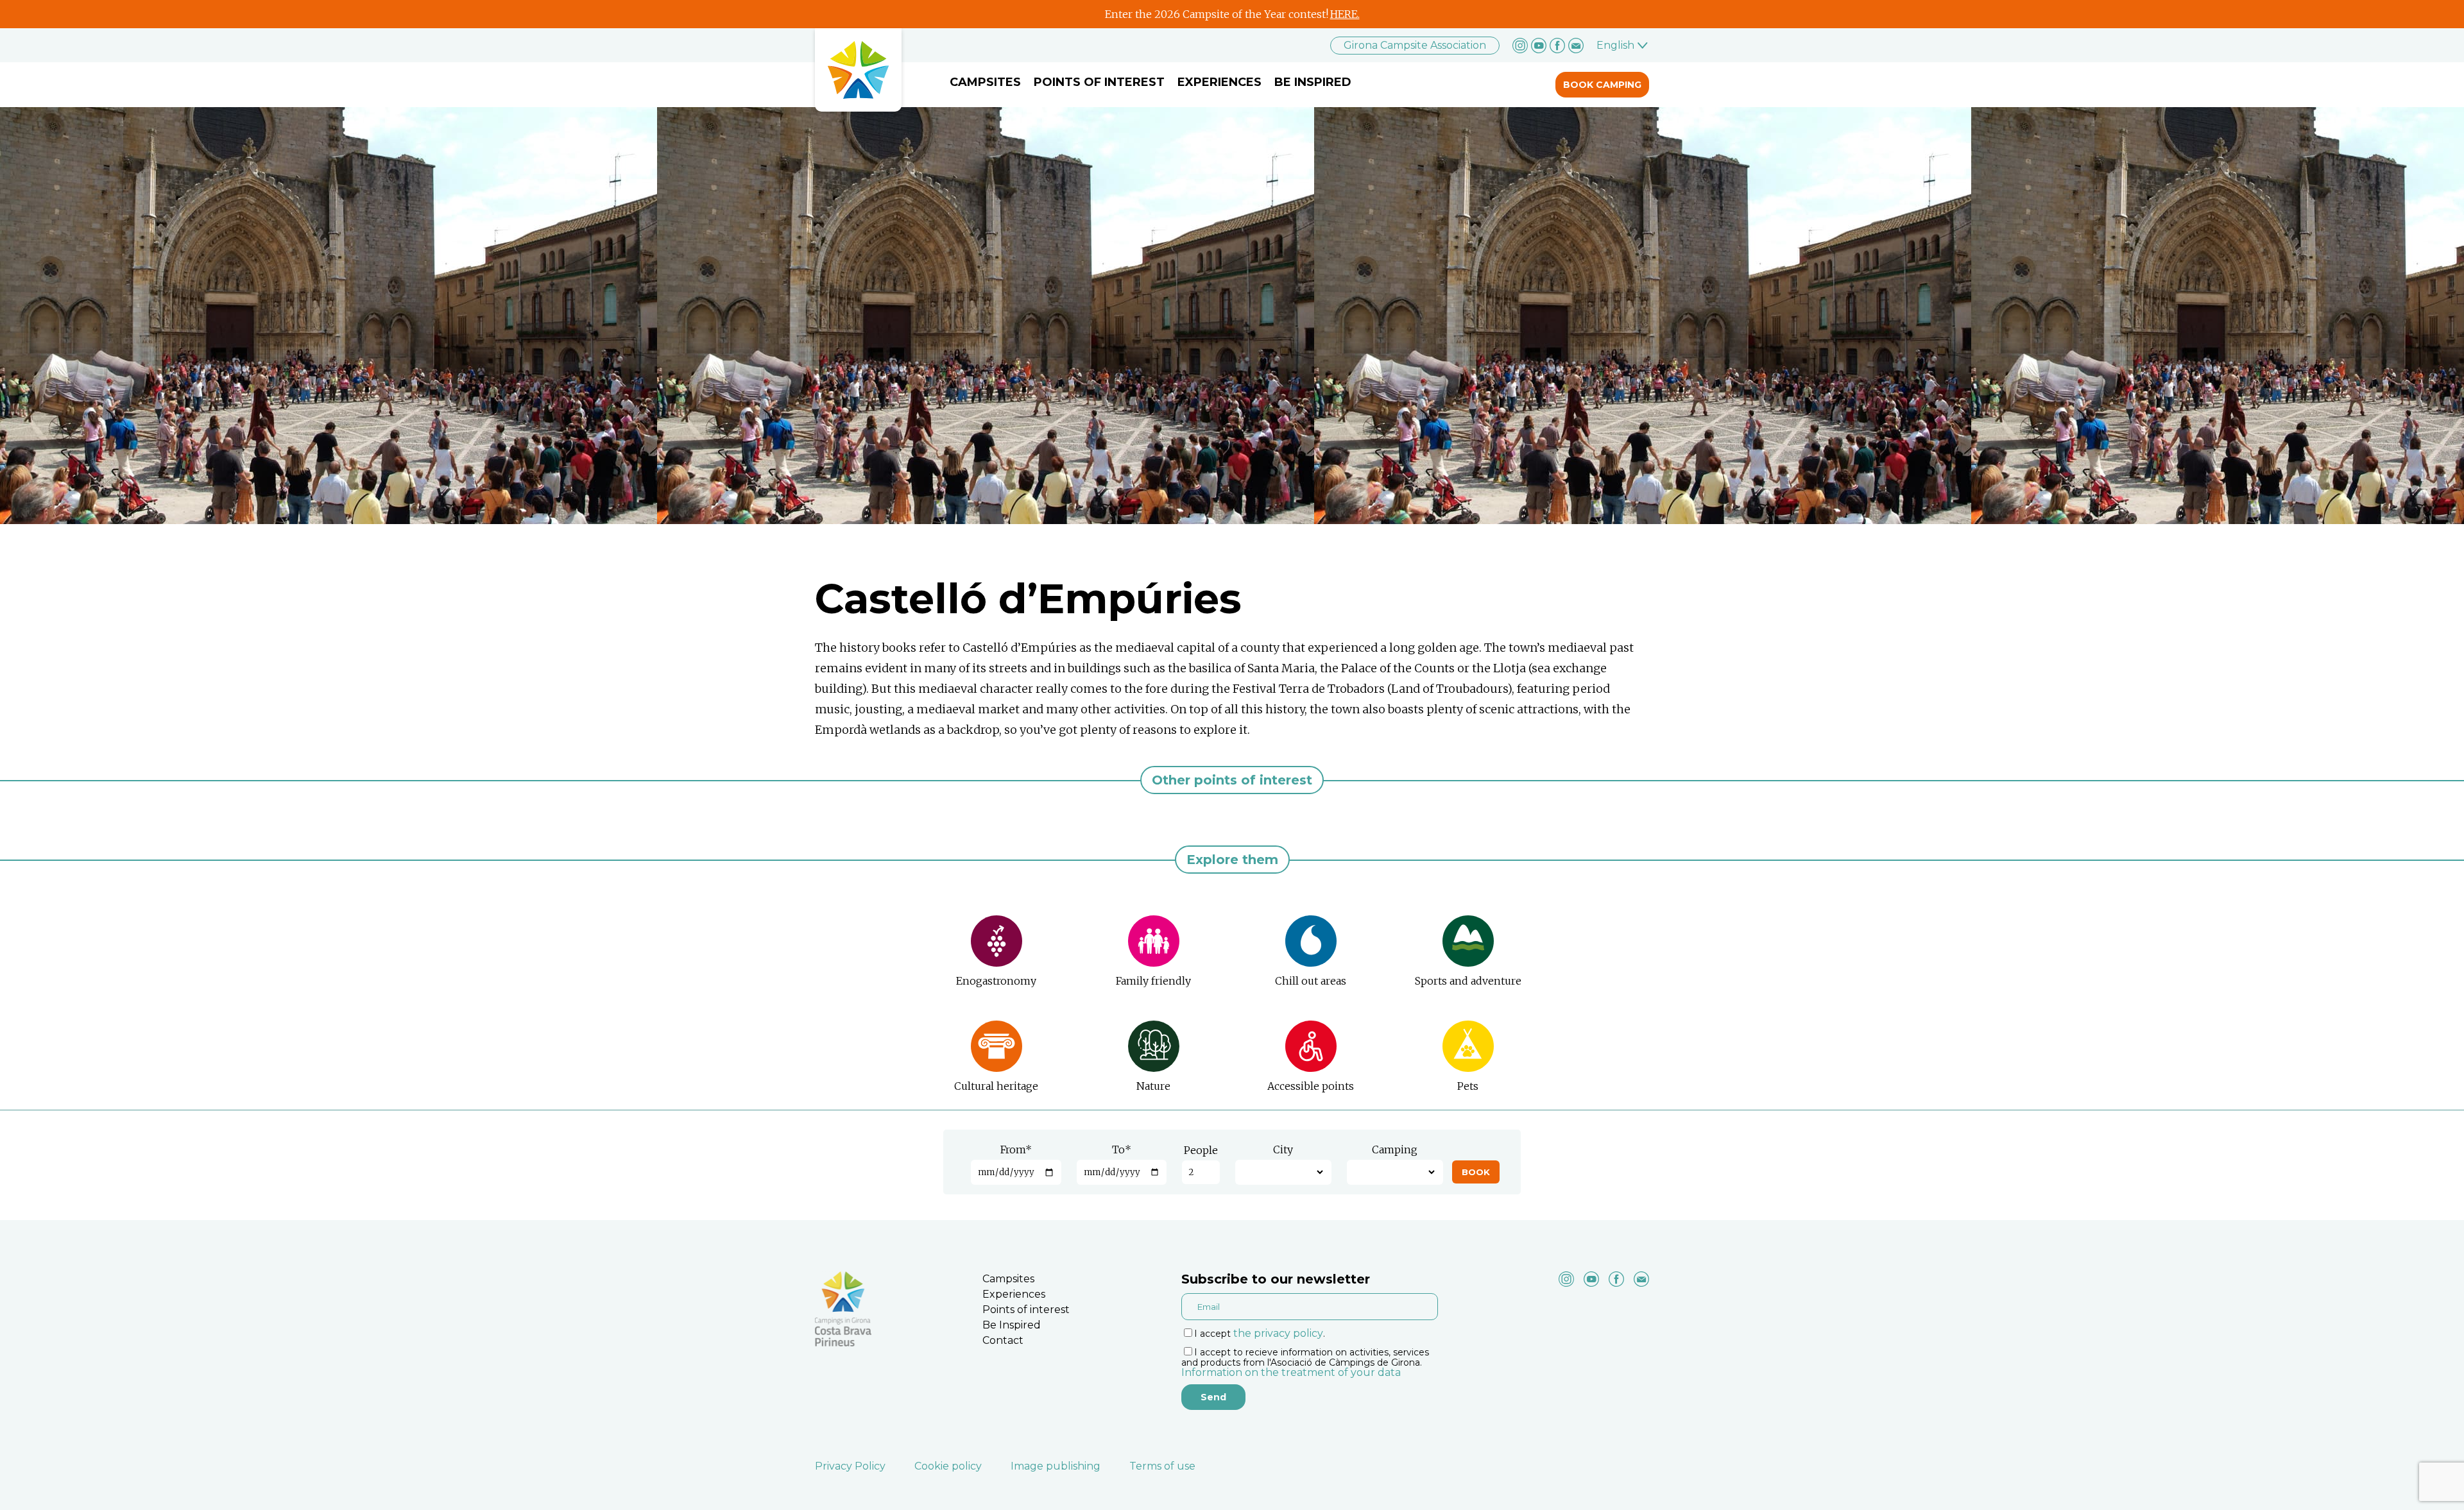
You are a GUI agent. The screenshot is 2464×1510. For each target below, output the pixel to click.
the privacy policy (1278, 1333)
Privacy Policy (850, 1466)
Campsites (985, 82)
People (1201, 1150)
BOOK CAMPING (1602, 85)
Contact (1003, 1340)
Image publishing (1056, 1466)
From (1016, 1149)
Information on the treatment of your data (1291, 1372)
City (1283, 1149)
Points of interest (1099, 82)
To (1122, 1149)
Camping (1395, 1149)
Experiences (1219, 82)
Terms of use (1162, 1466)
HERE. (1345, 14)
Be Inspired (1313, 82)
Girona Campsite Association (1415, 45)
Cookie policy (948, 1466)
